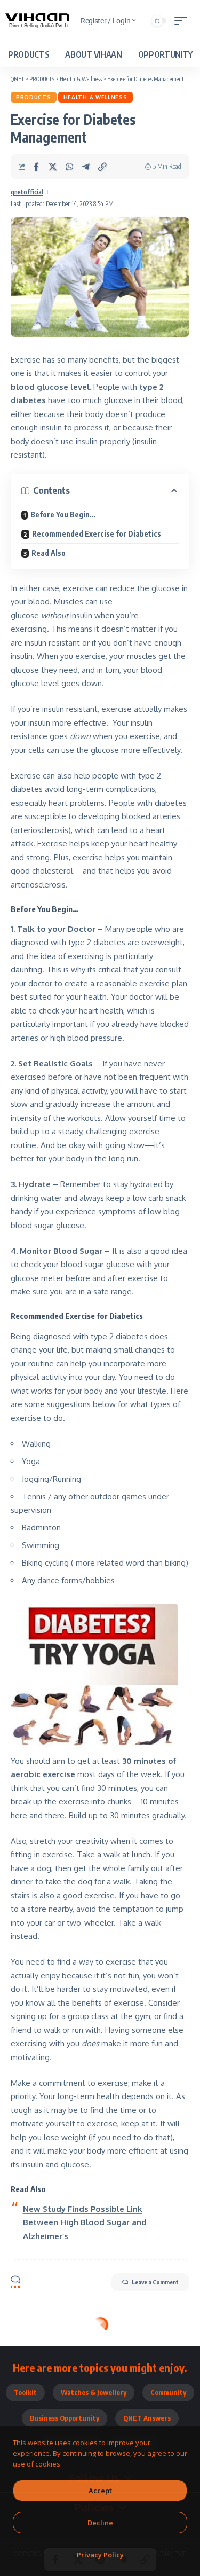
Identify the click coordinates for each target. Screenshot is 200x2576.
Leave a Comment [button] (155, 2282)
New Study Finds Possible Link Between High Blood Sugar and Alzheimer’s (85, 2222)
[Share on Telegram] (86, 167)
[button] (183, 21)
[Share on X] (53, 167)
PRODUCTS (34, 97)
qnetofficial (27, 192)
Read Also (49, 553)
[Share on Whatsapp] (69, 167)
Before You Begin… (63, 515)
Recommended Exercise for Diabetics (97, 534)
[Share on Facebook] (36, 167)
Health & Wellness (95, 97)
